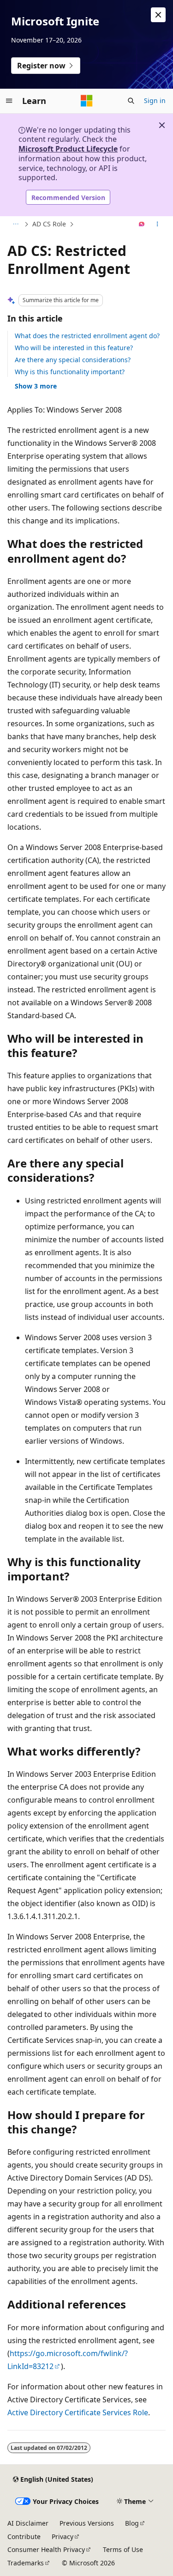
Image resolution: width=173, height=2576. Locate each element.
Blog (132, 2523)
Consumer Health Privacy (46, 2549)
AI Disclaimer (28, 2523)
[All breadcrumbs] (15, 225)
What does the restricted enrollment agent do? (87, 336)
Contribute (24, 2537)
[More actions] (158, 225)
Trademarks (26, 2563)
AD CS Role (49, 224)
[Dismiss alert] (158, 15)
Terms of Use (123, 2549)
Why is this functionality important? (70, 372)
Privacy (63, 2537)
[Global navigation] (9, 101)
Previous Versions (87, 2523)
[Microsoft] (87, 101)
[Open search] (131, 101)
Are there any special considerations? (73, 360)
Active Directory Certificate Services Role (78, 2412)
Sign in (155, 100)
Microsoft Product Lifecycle (68, 149)
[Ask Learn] (142, 225)
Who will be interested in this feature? (74, 348)
